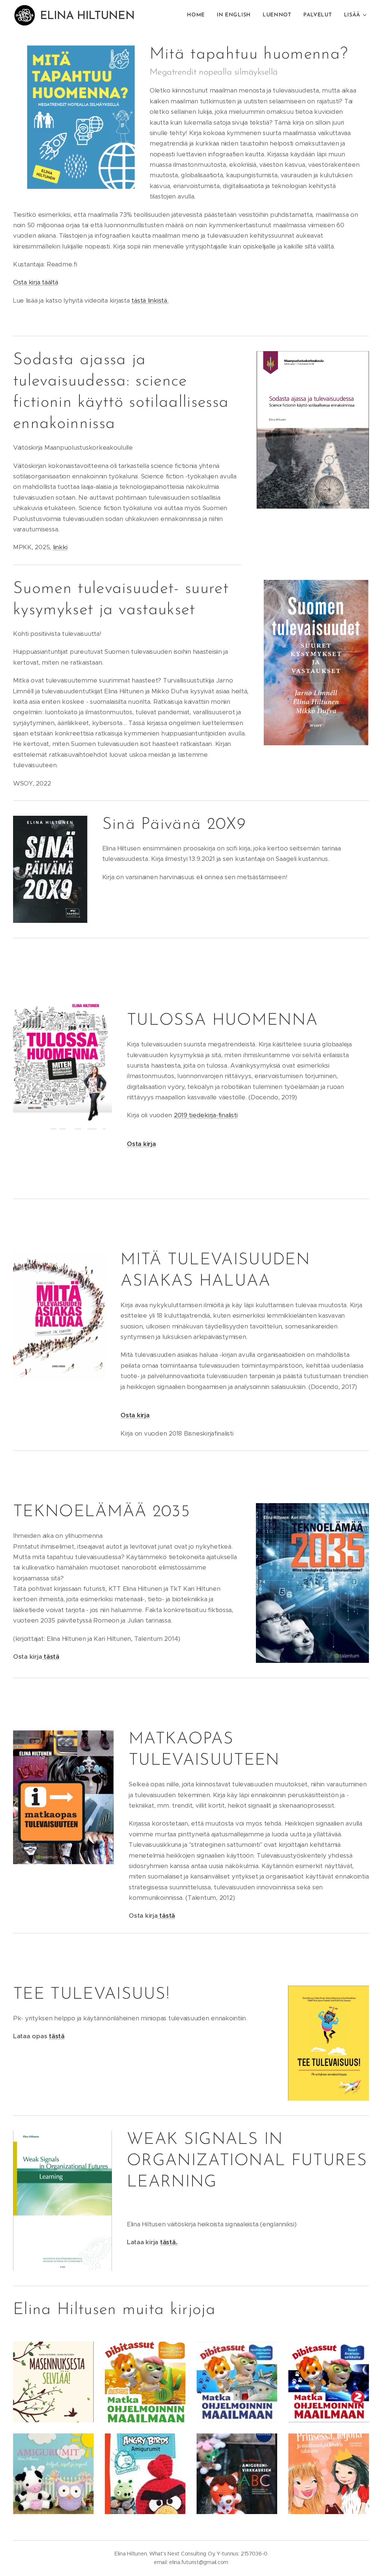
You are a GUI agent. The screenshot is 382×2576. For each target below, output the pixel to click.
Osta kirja (141, 1144)
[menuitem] (198, 15)
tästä (50, 1657)
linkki (60, 547)
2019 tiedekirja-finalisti (206, 1115)
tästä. (169, 2242)
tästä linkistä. (150, 300)
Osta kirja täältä (36, 282)
